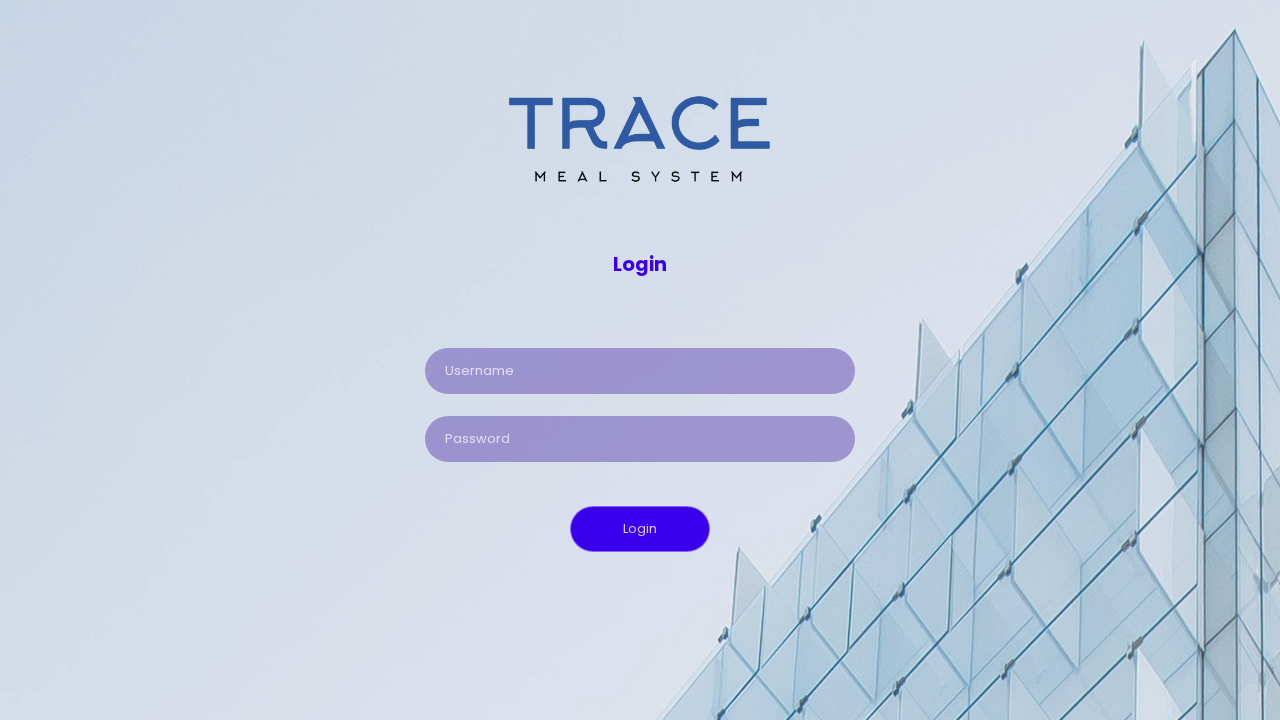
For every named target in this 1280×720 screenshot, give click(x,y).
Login (640, 528)
